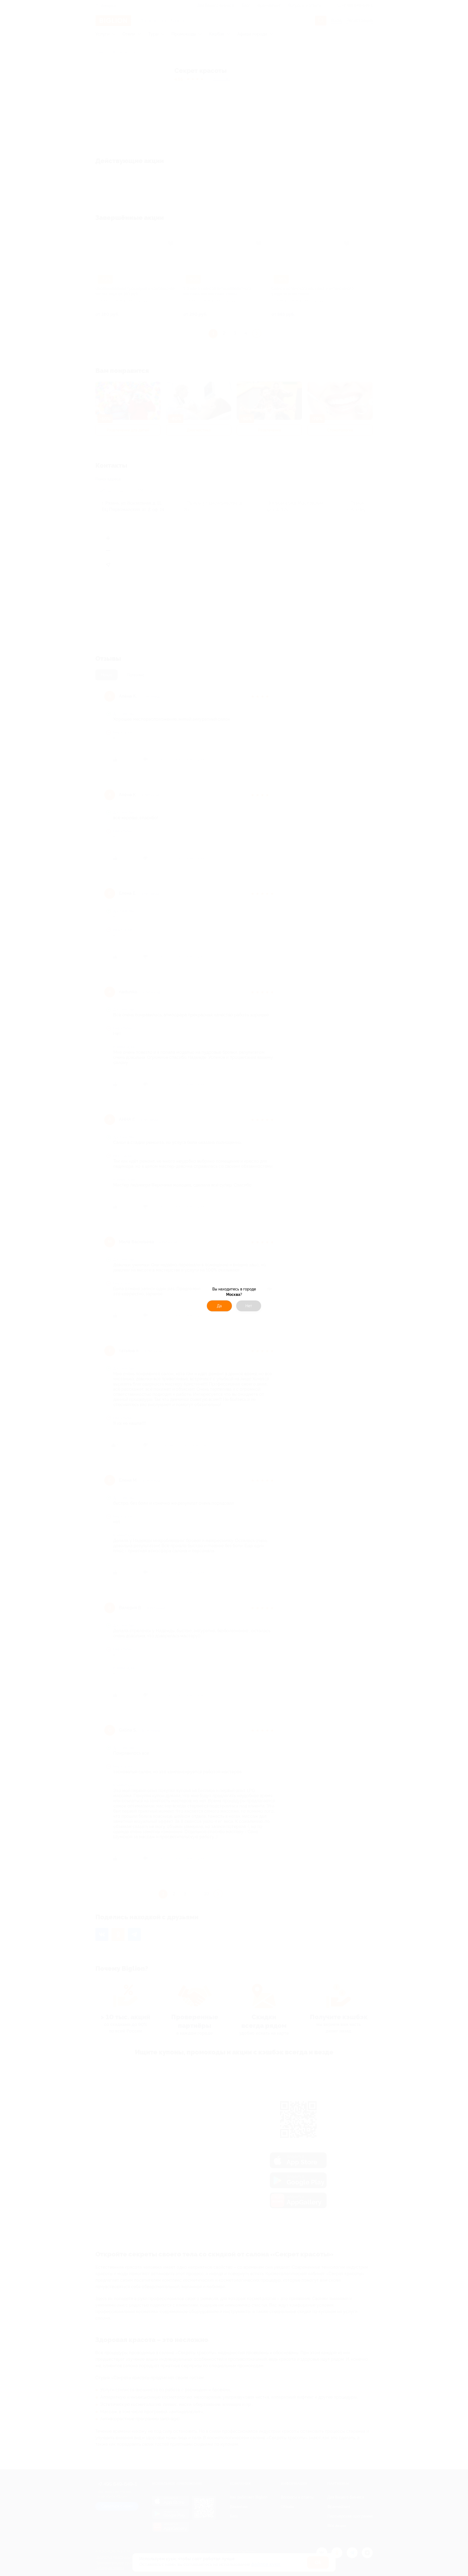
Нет (249, 1306)
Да (219, 1306)
